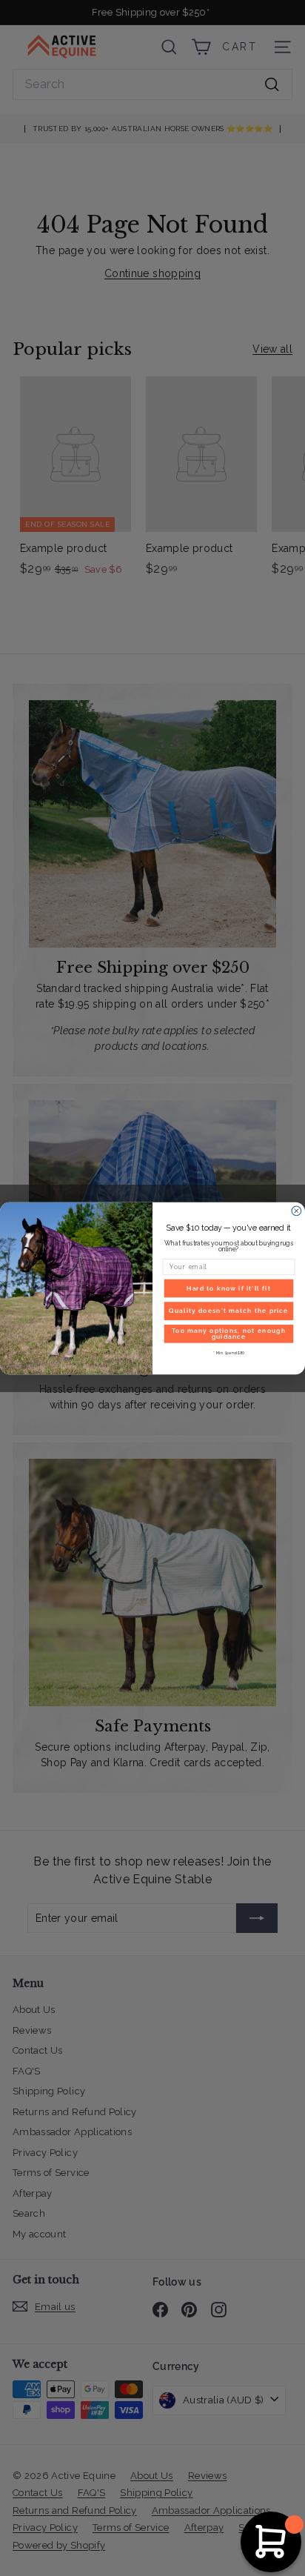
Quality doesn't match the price (228, 1311)
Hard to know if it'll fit (229, 1288)
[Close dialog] (296, 1211)
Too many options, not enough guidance (229, 1333)
